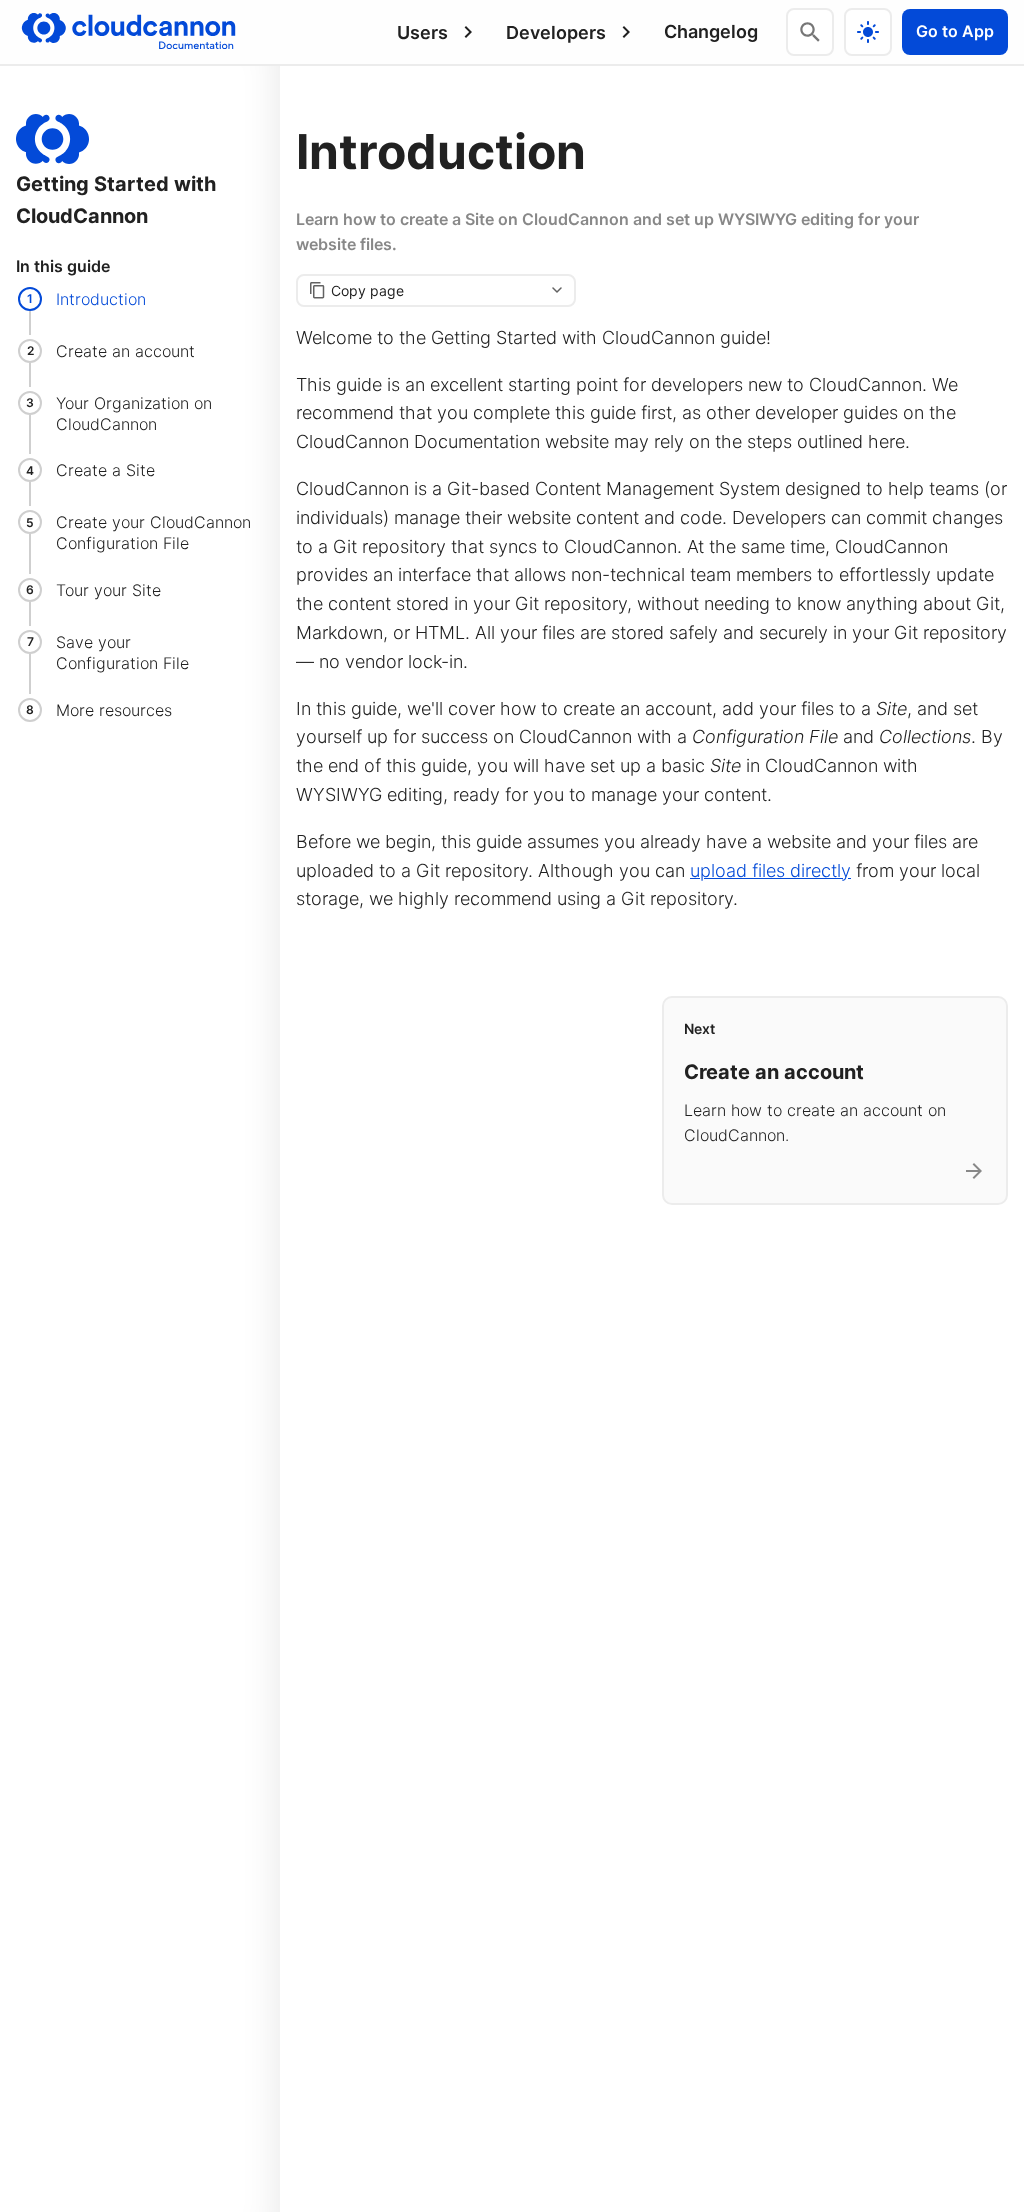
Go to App (955, 31)
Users (422, 32)
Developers (556, 32)
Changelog (711, 31)
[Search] (810, 32)
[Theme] (868, 32)
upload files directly (770, 870)
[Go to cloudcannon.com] (128, 32)
